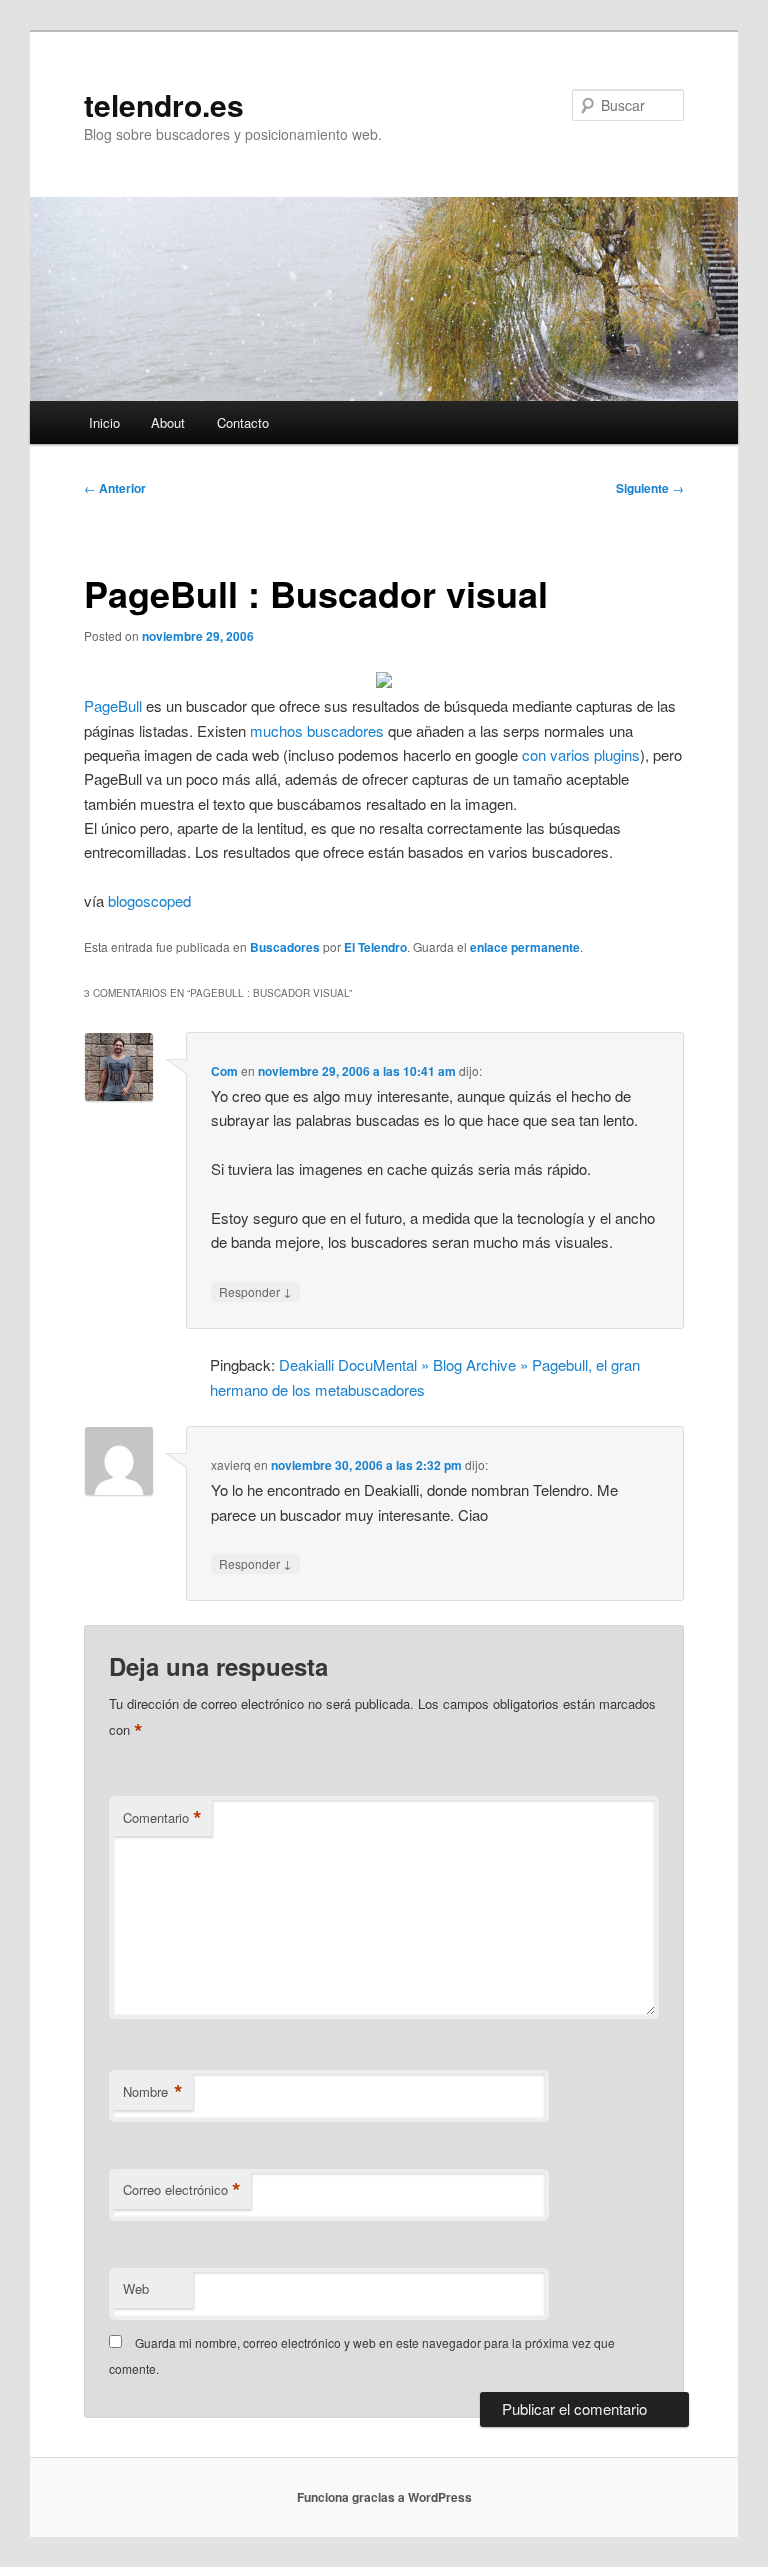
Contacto (243, 422)
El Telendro (375, 947)
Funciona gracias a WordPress (384, 2497)
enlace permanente (525, 947)
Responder (255, 1291)
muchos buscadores (317, 730)
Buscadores (285, 947)
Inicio (104, 422)
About (168, 422)
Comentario (162, 1818)
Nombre (153, 2092)
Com (224, 1071)
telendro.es (164, 104)
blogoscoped (149, 900)
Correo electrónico (182, 2190)
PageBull (113, 705)
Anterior (115, 488)
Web (136, 2288)
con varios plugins (581, 754)
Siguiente (650, 488)
